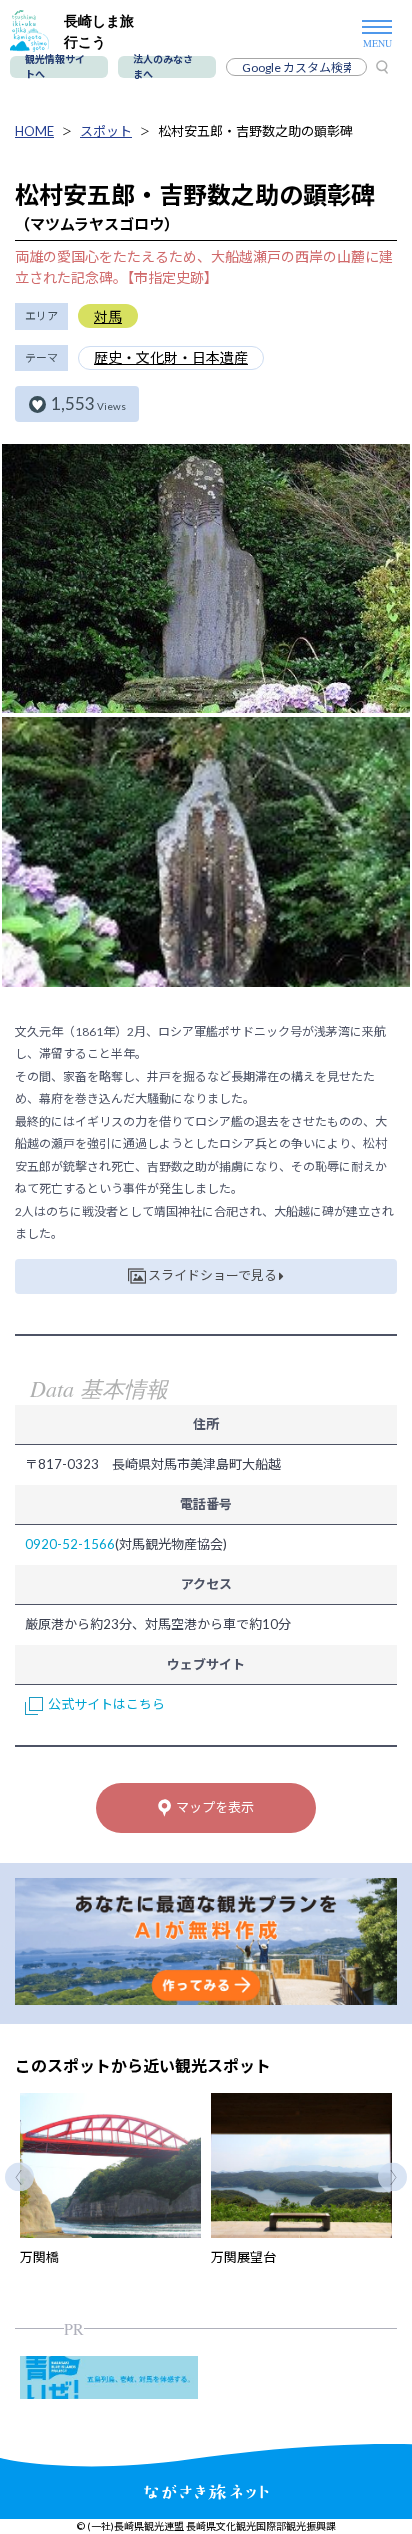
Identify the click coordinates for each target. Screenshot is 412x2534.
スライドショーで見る (212, 1275)
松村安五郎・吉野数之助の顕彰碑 (255, 131)
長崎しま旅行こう (99, 31)
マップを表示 (215, 1807)
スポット (106, 131)
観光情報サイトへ (55, 67)
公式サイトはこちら (106, 1704)
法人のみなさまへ (163, 67)
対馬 (108, 316)
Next (392, 2176)
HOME (34, 131)
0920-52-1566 (70, 1544)
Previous (19, 2176)
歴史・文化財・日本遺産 (171, 357)
